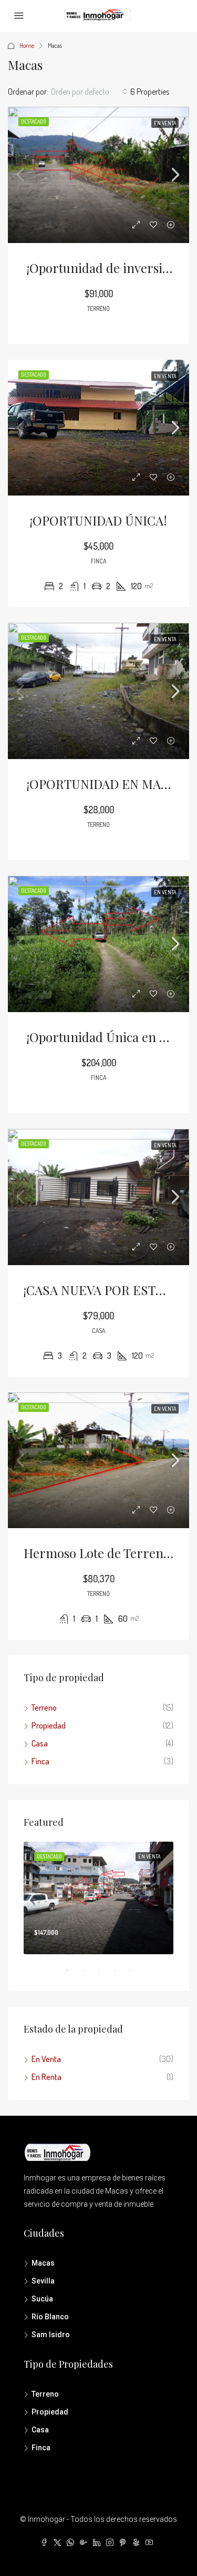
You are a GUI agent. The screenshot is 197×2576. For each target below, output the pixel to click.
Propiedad (49, 1725)
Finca (40, 1761)
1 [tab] (72, 1975)
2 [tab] (88, 1975)
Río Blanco (50, 2317)
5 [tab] (136, 1975)
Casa (40, 1743)
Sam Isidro (51, 2335)
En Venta (46, 2059)
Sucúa (42, 2299)
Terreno (44, 1708)
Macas (43, 2263)
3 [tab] (104, 1975)
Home (27, 46)
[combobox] (89, 92)
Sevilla (43, 2281)
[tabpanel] (98, 1898)
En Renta (46, 2077)
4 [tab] (120, 1975)
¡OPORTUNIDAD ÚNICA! (98, 520)
